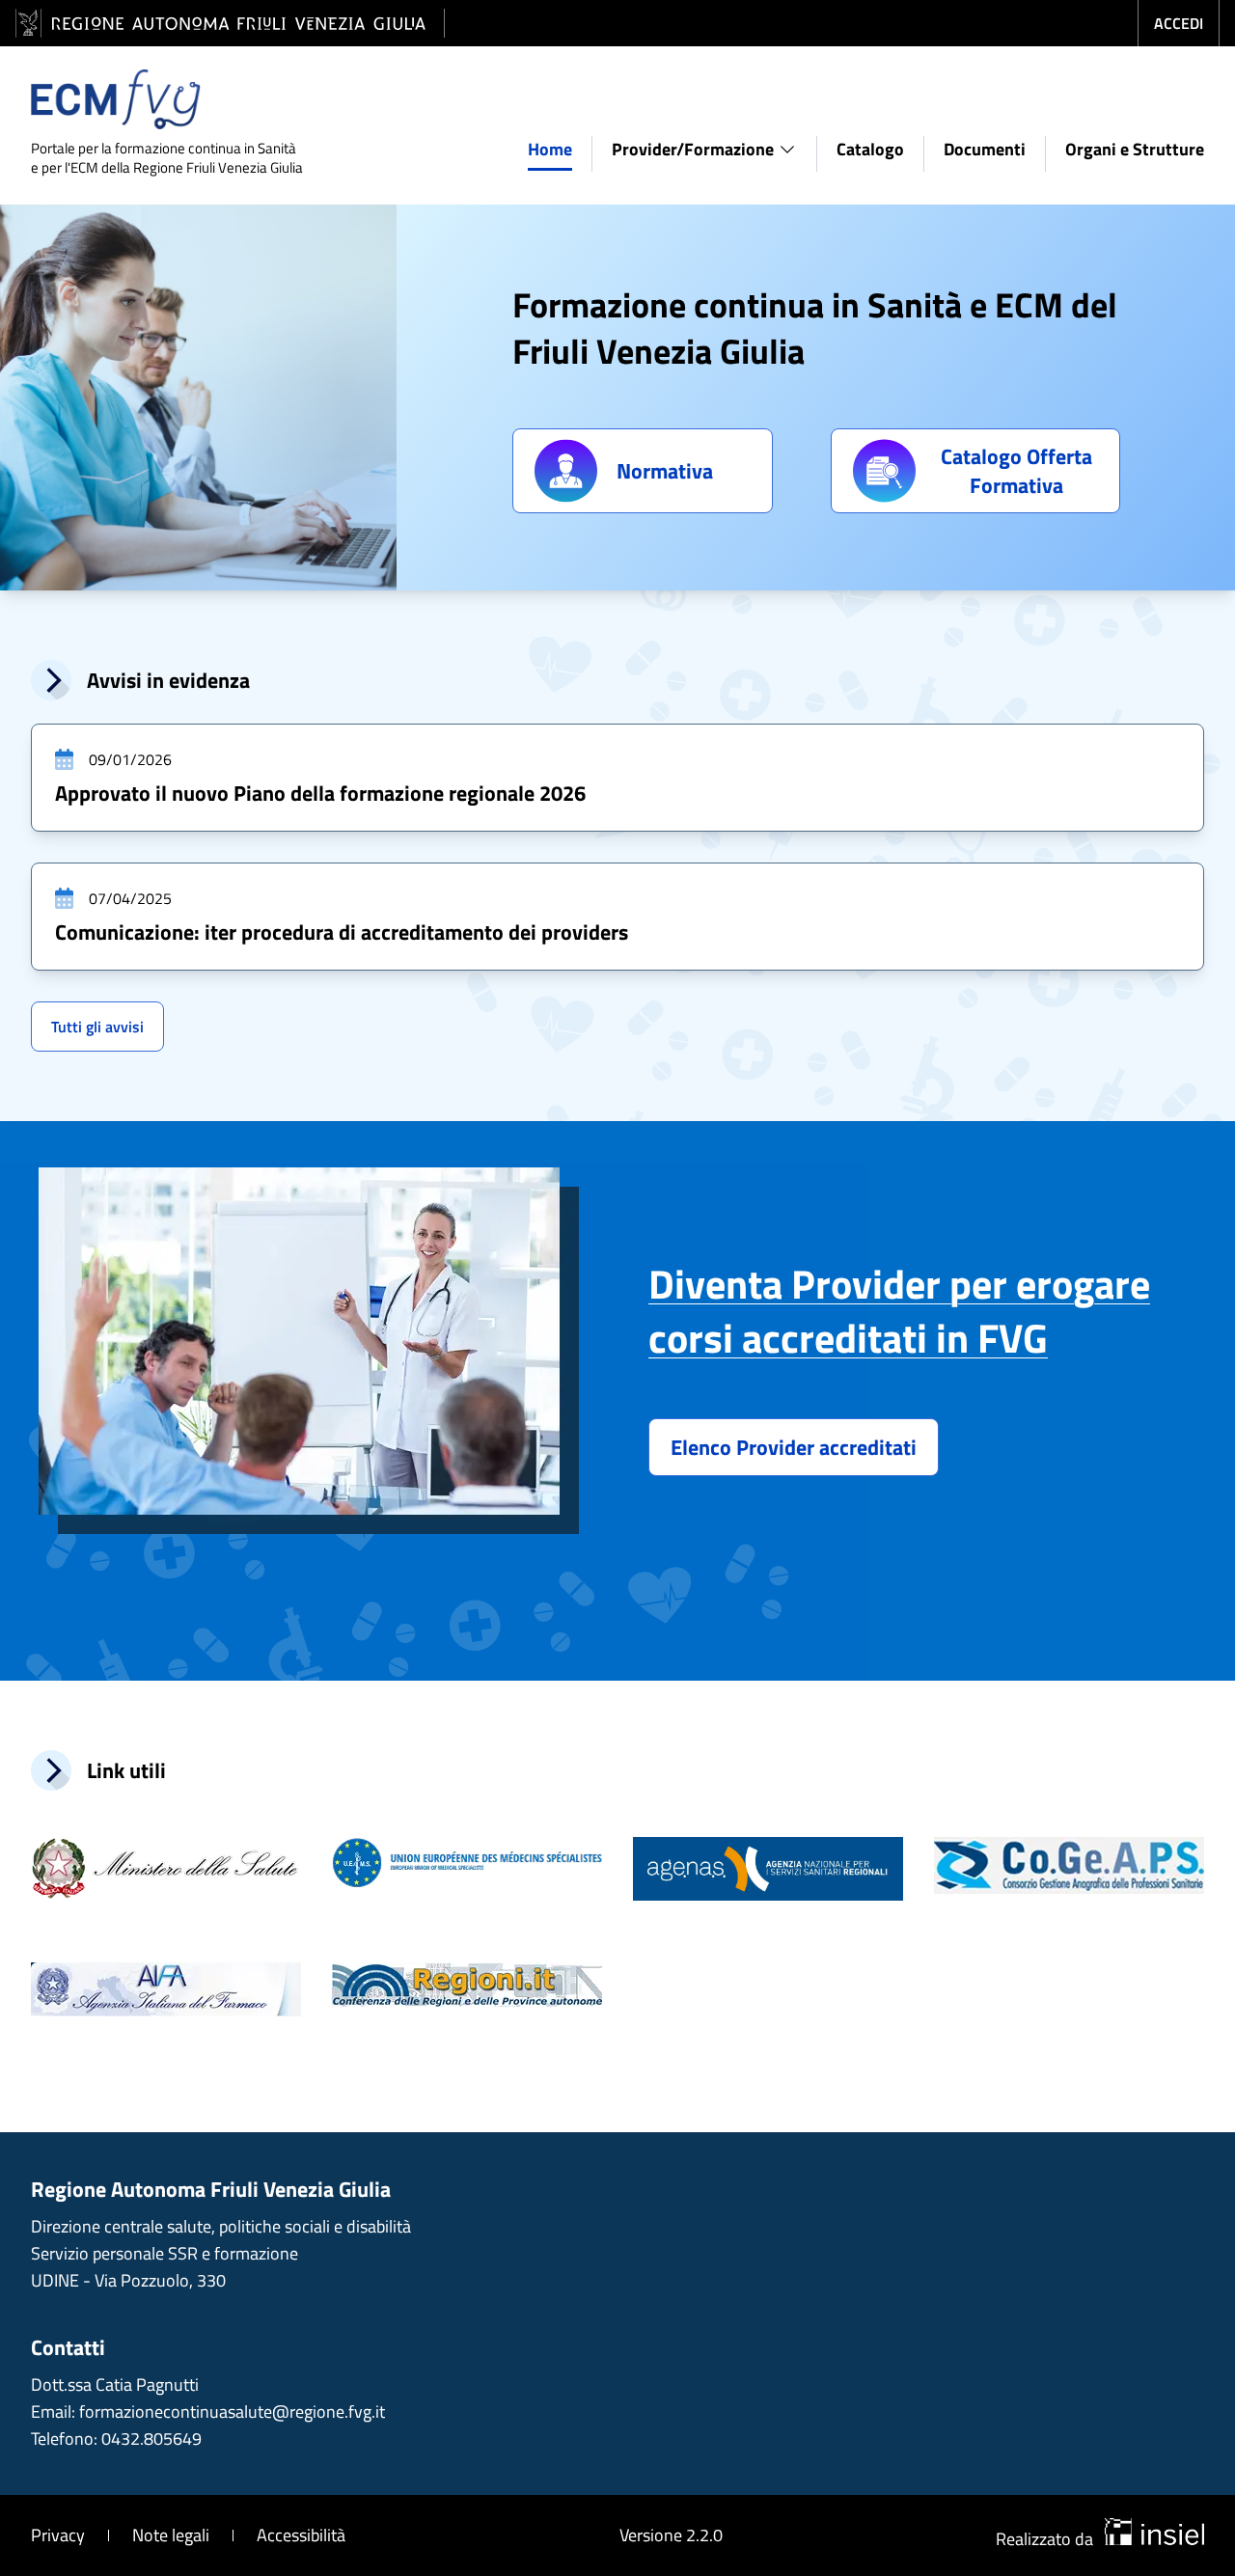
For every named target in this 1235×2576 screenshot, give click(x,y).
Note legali (171, 2535)
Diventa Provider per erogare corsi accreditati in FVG (899, 1310)
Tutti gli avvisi (97, 1027)
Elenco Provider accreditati (794, 1447)
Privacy (58, 2535)
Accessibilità (301, 2535)
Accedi (1179, 23)
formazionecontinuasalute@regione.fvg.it (232, 2412)
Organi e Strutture (1135, 149)
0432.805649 (151, 2439)
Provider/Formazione (693, 149)
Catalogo (870, 149)
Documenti (985, 149)
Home (550, 149)
